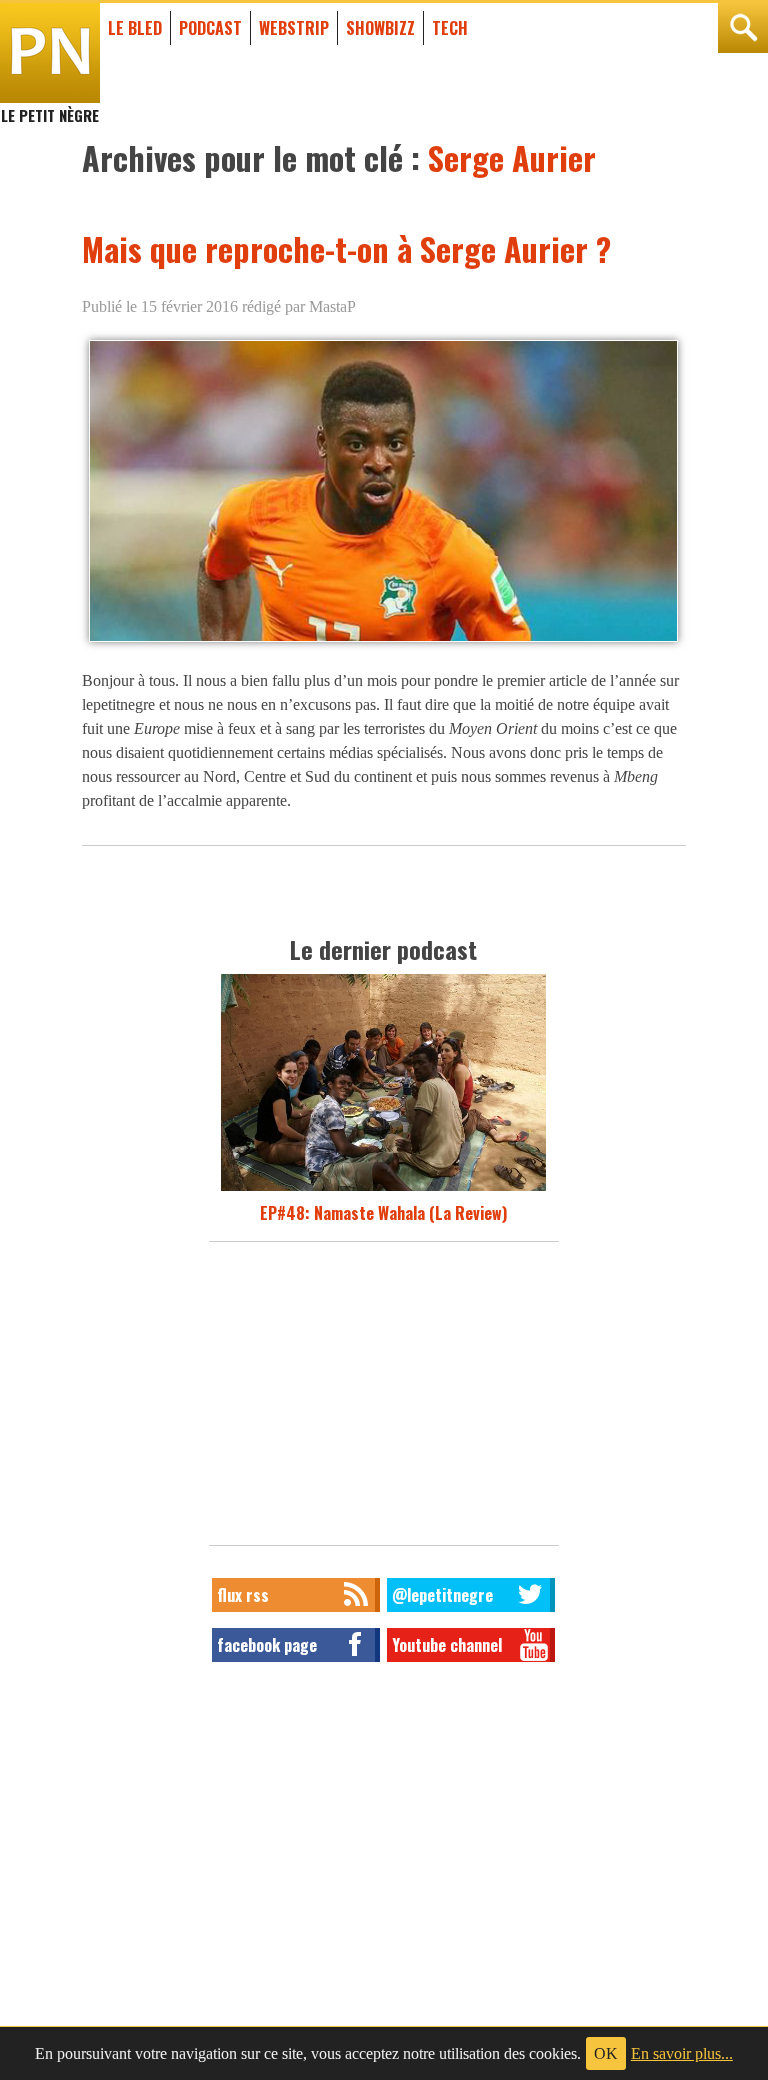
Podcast (210, 28)
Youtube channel (447, 1645)
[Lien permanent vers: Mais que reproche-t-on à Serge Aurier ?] (383, 640)
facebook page (267, 1645)
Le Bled (135, 28)
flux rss (243, 1595)
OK (606, 2053)
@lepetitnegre (442, 1595)
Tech (450, 28)
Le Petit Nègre (50, 106)
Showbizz (380, 28)
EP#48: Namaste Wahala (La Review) (383, 1213)
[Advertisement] (384, 1399)
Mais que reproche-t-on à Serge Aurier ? (346, 248)
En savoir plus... (682, 2053)
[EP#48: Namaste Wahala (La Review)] (383, 1189)
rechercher (743, 28)
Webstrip (294, 28)
